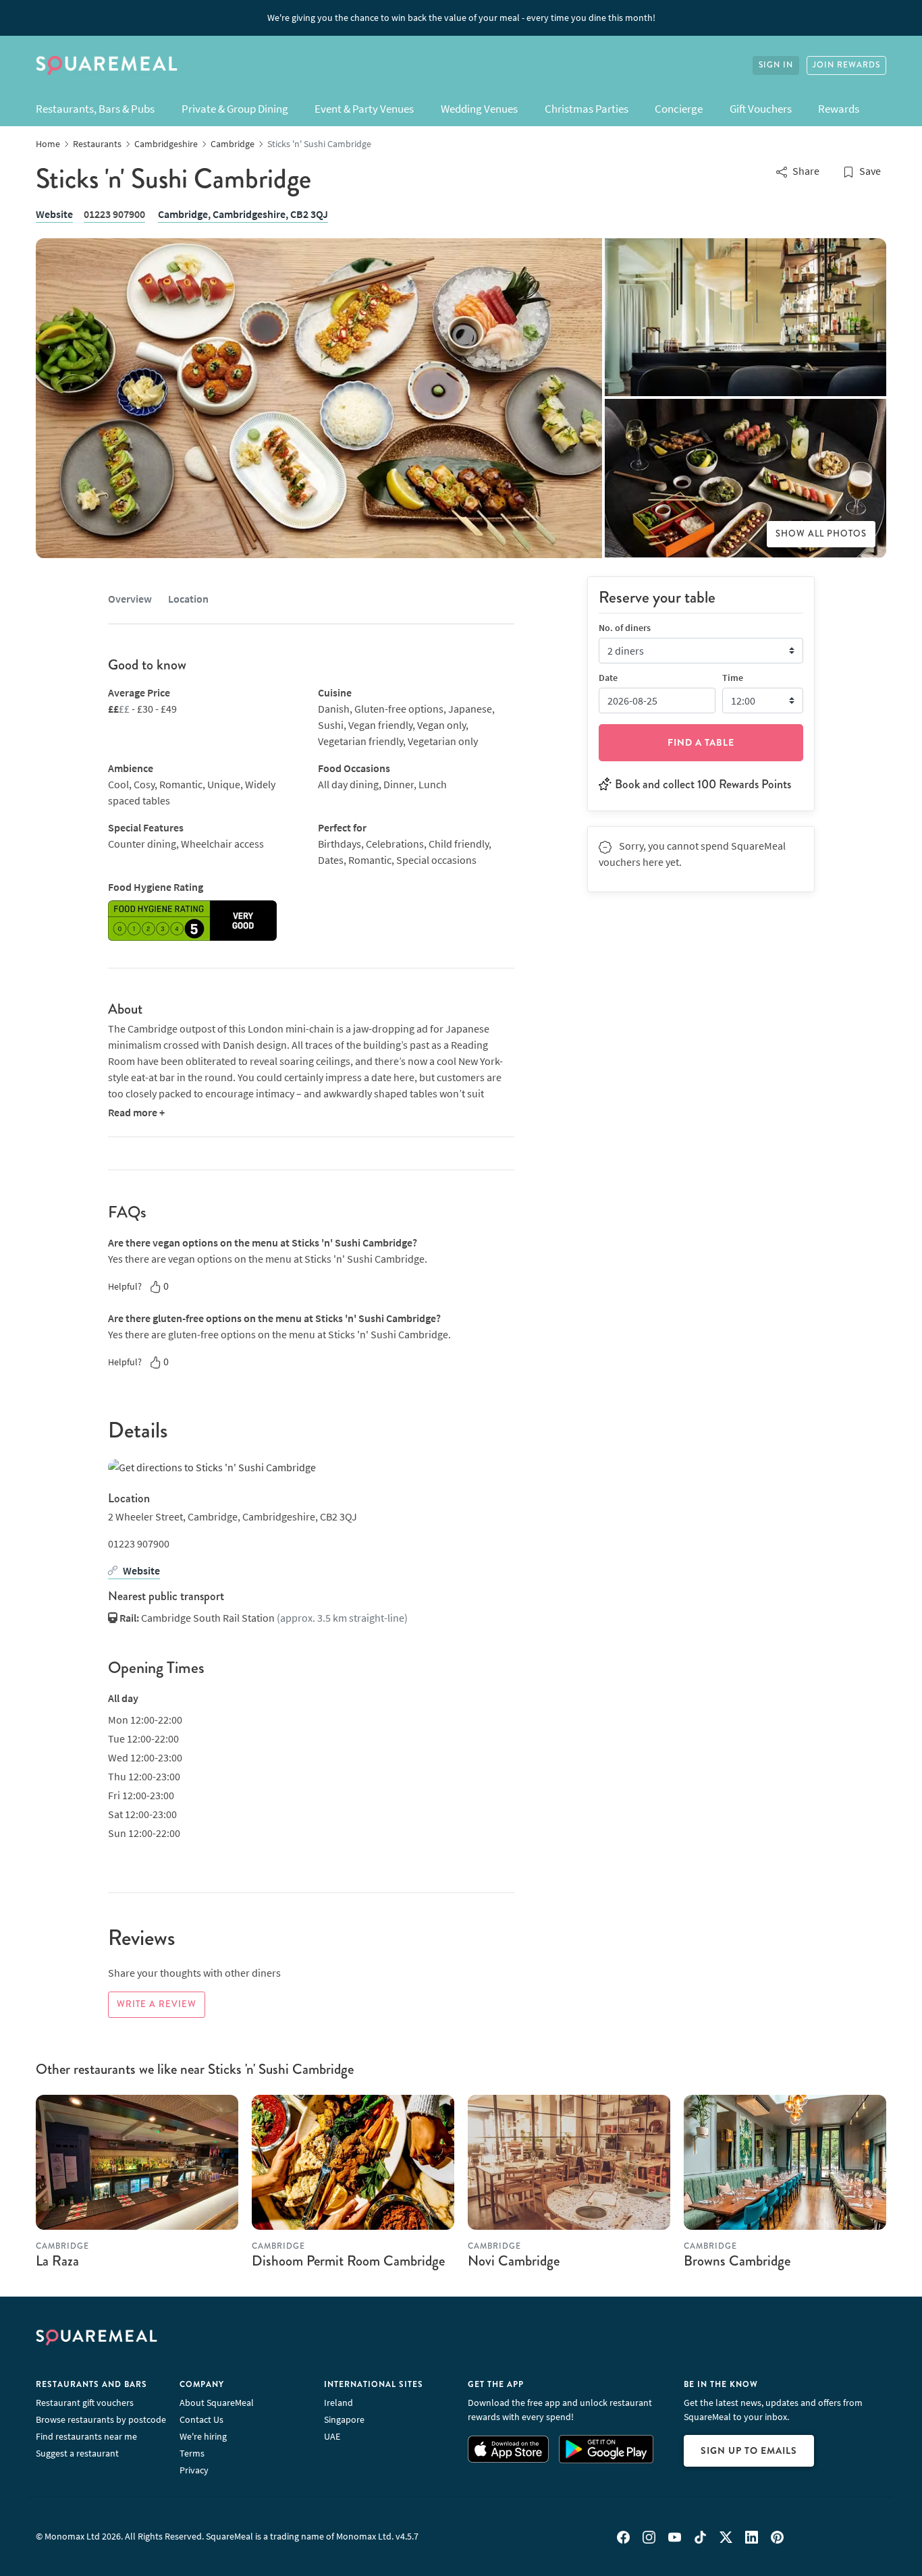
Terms (192, 2453)
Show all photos (821, 534)
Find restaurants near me (86, 2436)
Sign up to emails (749, 2450)
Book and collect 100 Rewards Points (703, 784)
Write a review (157, 2004)
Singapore (344, 2419)
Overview (130, 599)
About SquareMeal (217, 2403)
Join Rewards (846, 65)
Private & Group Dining (235, 109)
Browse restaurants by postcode (101, 2419)
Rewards (839, 109)
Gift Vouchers (761, 109)
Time (733, 677)
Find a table (701, 742)
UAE (332, 2436)
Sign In (776, 65)
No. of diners (625, 627)
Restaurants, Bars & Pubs (95, 109)
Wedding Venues (479, 109)
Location (188, 599)
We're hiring (203, 2436)
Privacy (194, 2470)
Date (608, 677)
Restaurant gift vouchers (85, 2403)
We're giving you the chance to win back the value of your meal (461, 18)
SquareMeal (107, 65)
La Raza (57, 2261)
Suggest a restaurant (77, 2453)
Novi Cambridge (514, 2261)
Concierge (679, 109)
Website (54, 214)
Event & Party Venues (364, 109)
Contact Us (201, 2419)
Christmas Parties (587, 109)
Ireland (338, 2403)
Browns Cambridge (737, 2261)
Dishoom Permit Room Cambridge (348, 2261)
